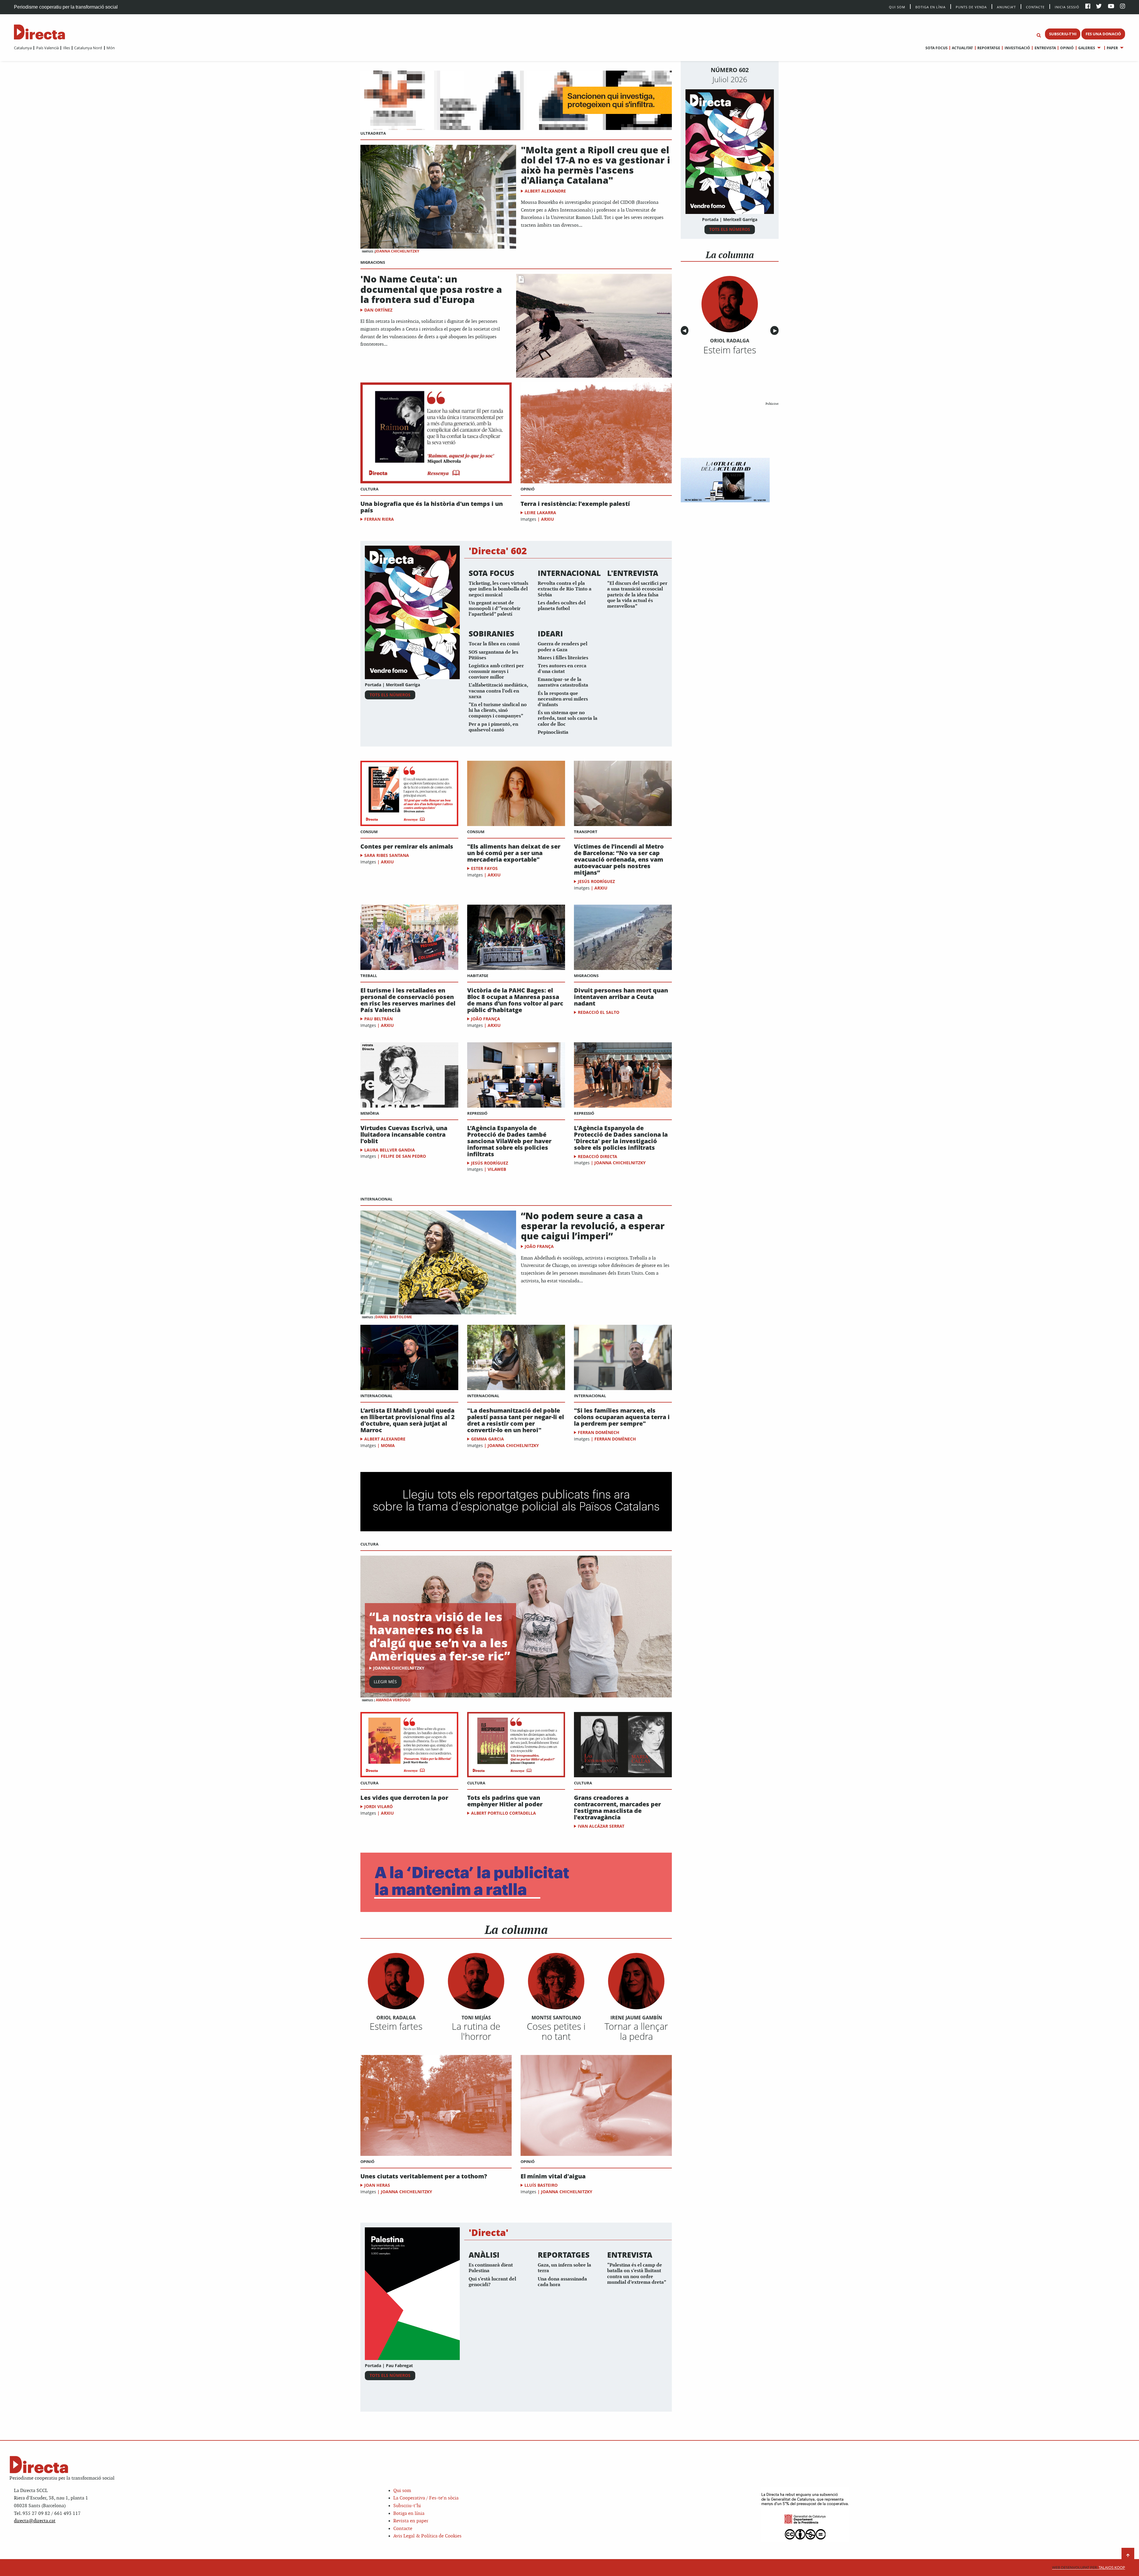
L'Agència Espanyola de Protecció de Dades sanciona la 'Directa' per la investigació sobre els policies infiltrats (621, 1138)
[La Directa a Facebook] (1088, 7)
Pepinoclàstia (553, 732)
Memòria (370, 1113)
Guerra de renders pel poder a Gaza (563, 647)
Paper (1112, 48)
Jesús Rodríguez (596, 881)
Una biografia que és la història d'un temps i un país (432, 507)
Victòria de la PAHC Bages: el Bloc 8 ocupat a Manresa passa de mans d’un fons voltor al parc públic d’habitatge (515, 1000)
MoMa (388, 1445)
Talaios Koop (1089, 2568)
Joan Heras (377, 2185)
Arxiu (548, 519)
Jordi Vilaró (378, 1806)
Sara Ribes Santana (387, 855)
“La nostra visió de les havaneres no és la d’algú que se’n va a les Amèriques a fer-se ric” (440, 1636)
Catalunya (23, 48)
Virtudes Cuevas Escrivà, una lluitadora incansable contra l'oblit (404, 1135)
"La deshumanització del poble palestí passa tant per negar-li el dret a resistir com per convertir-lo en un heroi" (516, 1420)
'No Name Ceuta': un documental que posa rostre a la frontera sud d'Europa (431, 289)
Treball (369, 976)
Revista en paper (411, 2521)
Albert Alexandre (545, 191)
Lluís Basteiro (541, 2185)
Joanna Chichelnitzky (397, 251)
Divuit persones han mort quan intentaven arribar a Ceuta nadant (621, 997)
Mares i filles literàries (563, 658)
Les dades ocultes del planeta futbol (562, 606)
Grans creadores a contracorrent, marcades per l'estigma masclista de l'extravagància (617, 1808)
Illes (66, 48)
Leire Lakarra (540, 513)
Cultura (369, 489)
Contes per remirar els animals (407, 847)
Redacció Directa (598, 1156)
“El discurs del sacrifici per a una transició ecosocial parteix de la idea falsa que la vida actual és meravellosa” (637, 595)
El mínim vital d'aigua (553, 2176)
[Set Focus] (1039, 36)
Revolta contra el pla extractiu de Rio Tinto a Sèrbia (565, 589)
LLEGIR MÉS (385, 1682)
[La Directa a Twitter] (1099, 7)
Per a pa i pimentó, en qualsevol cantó (493, 727)
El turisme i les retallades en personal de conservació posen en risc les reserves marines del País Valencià (408, 1000)
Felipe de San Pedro (403, 1156)
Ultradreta (373, 133)
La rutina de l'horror (476, 2031)
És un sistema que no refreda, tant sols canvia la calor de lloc (568, 718)
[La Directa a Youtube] (1111, 7)
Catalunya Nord (88, 48)
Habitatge (478, 976)
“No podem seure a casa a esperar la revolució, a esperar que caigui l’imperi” (593, 1226)
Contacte (1035, 7)
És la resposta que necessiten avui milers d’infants (563, 699)
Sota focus (937, 48)
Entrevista (1045, 48)
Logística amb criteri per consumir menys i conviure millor (496, 672)
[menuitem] (23, 48)
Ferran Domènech (599, 1432)
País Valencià (47, 48)
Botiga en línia (930, 7)
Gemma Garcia (487, 1439)
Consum (369, 832)
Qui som (402, 2491)
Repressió (477, 1113)
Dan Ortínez (378, 310)
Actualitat (962, 48)
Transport (586, 832)
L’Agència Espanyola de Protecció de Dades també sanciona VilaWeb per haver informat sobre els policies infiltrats (509, 1141)
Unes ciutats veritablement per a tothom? (424, 2176)
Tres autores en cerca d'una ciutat (562, 669)
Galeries (1087, 48)
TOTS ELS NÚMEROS (390, 695)
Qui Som (897, 7)
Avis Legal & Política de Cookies (427, 2536)
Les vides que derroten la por (404, 1798)
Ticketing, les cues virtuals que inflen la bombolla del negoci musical (498, 589)
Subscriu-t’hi (407, 2506)
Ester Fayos (484, 868)
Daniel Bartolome (394, 1317)
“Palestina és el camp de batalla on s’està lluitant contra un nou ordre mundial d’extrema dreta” (637, 2274)
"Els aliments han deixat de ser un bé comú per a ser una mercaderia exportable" (514, 853)
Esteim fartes (396, 2026)
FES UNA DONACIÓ (1103, 34)
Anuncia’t (1006, 7)
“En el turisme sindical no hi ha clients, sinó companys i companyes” (498, 710)
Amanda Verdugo (393, 1700)
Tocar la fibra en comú (494, 644)
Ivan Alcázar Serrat (601, 1826)
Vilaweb (497, 1169)
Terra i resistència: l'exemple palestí (575, 504)
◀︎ (685, 331)
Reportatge (989, 48)
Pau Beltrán (378, 1019)
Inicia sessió (1067, 7)
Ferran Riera (379, 519)
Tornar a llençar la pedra (636, 2031)
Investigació (1017, 48)
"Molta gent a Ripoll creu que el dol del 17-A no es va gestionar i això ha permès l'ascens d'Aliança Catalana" (595, 165)
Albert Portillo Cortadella (504, 1813)
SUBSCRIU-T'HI (1063, 34)
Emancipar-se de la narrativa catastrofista (563, 682)
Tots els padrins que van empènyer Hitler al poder (505, 1801)
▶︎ (776, 331)
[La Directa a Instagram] (1123, 7)
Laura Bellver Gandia (390, 1150)
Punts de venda (971, 7)
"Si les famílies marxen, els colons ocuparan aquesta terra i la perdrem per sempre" (622, 1417)
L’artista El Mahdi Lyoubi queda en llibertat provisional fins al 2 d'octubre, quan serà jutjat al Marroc (408, 1420)
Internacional (376, 1199)
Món (111, 48)
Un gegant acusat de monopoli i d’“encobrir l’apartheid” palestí (495, 609)
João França (486, 1019)
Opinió (1067, 48)
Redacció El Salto (599, 1012)
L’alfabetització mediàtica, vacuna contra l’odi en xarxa (498, 691)
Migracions (373, 262)
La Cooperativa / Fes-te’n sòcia (426, 2498)
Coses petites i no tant (556, 2031)
